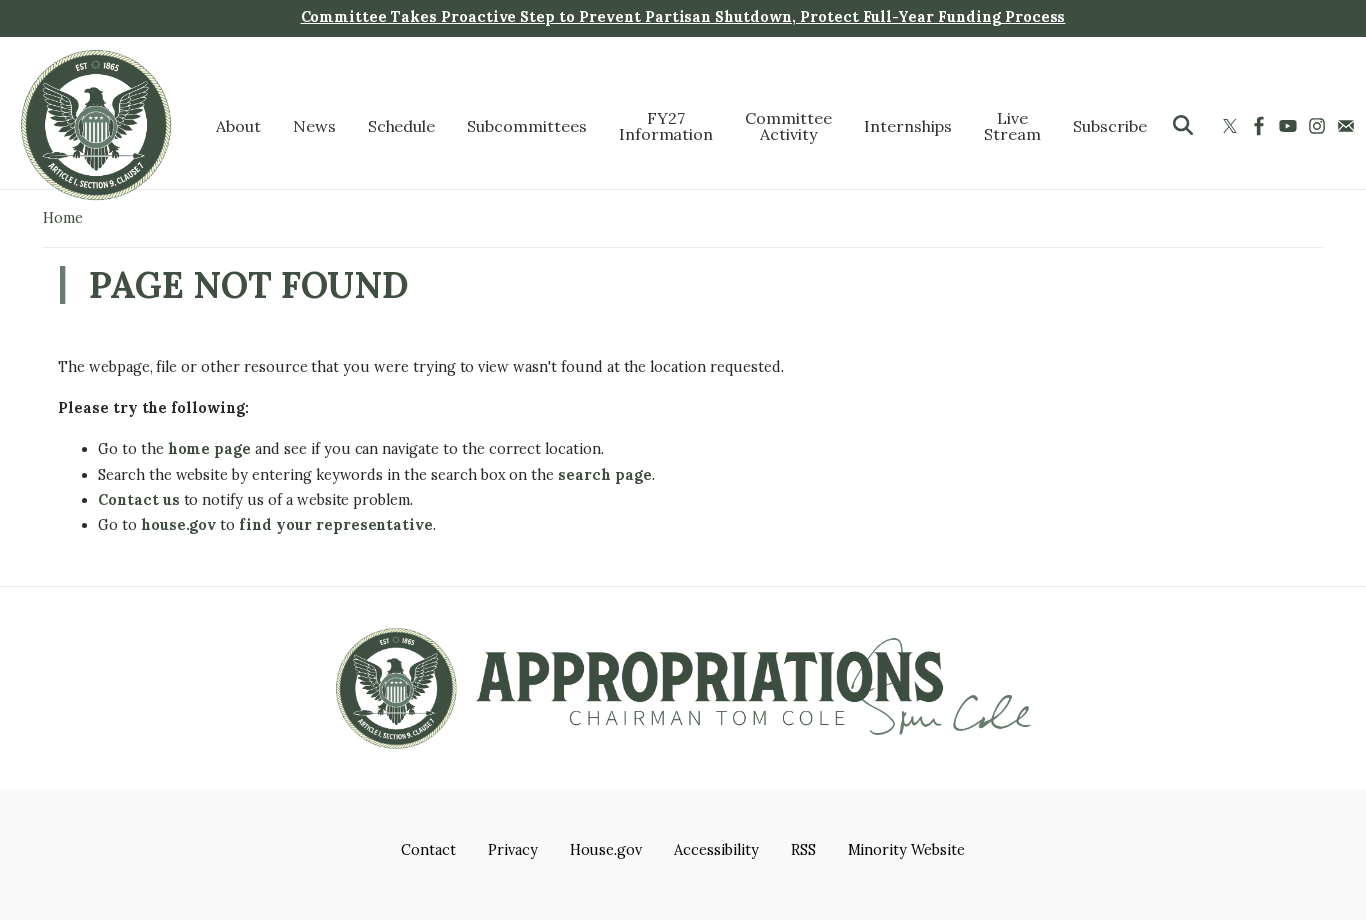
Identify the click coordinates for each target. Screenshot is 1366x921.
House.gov (606, 850)
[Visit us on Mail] (1348, 125)
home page (210, 449)
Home (63, 218)
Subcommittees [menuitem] (526, 125)
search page (605, 475)
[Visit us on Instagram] (1319, 125)
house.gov (179, 525)
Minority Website (906, 850)
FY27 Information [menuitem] (666, 125)
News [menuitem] (314, 125)
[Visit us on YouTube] (1290, 125)
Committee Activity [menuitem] (788, 125)
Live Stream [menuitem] (1012, 125)
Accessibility (716, 850)
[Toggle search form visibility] (1183, 125)
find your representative (336, 525)
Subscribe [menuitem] (1110, 125)
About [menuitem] (238, 125)
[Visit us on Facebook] (1261, 125)
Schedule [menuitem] (402, 125)
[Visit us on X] (1232, 125)
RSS (803, 850)
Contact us (139, 500)
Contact (428, 850)
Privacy (513, 850)
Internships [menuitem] (908, 125)
